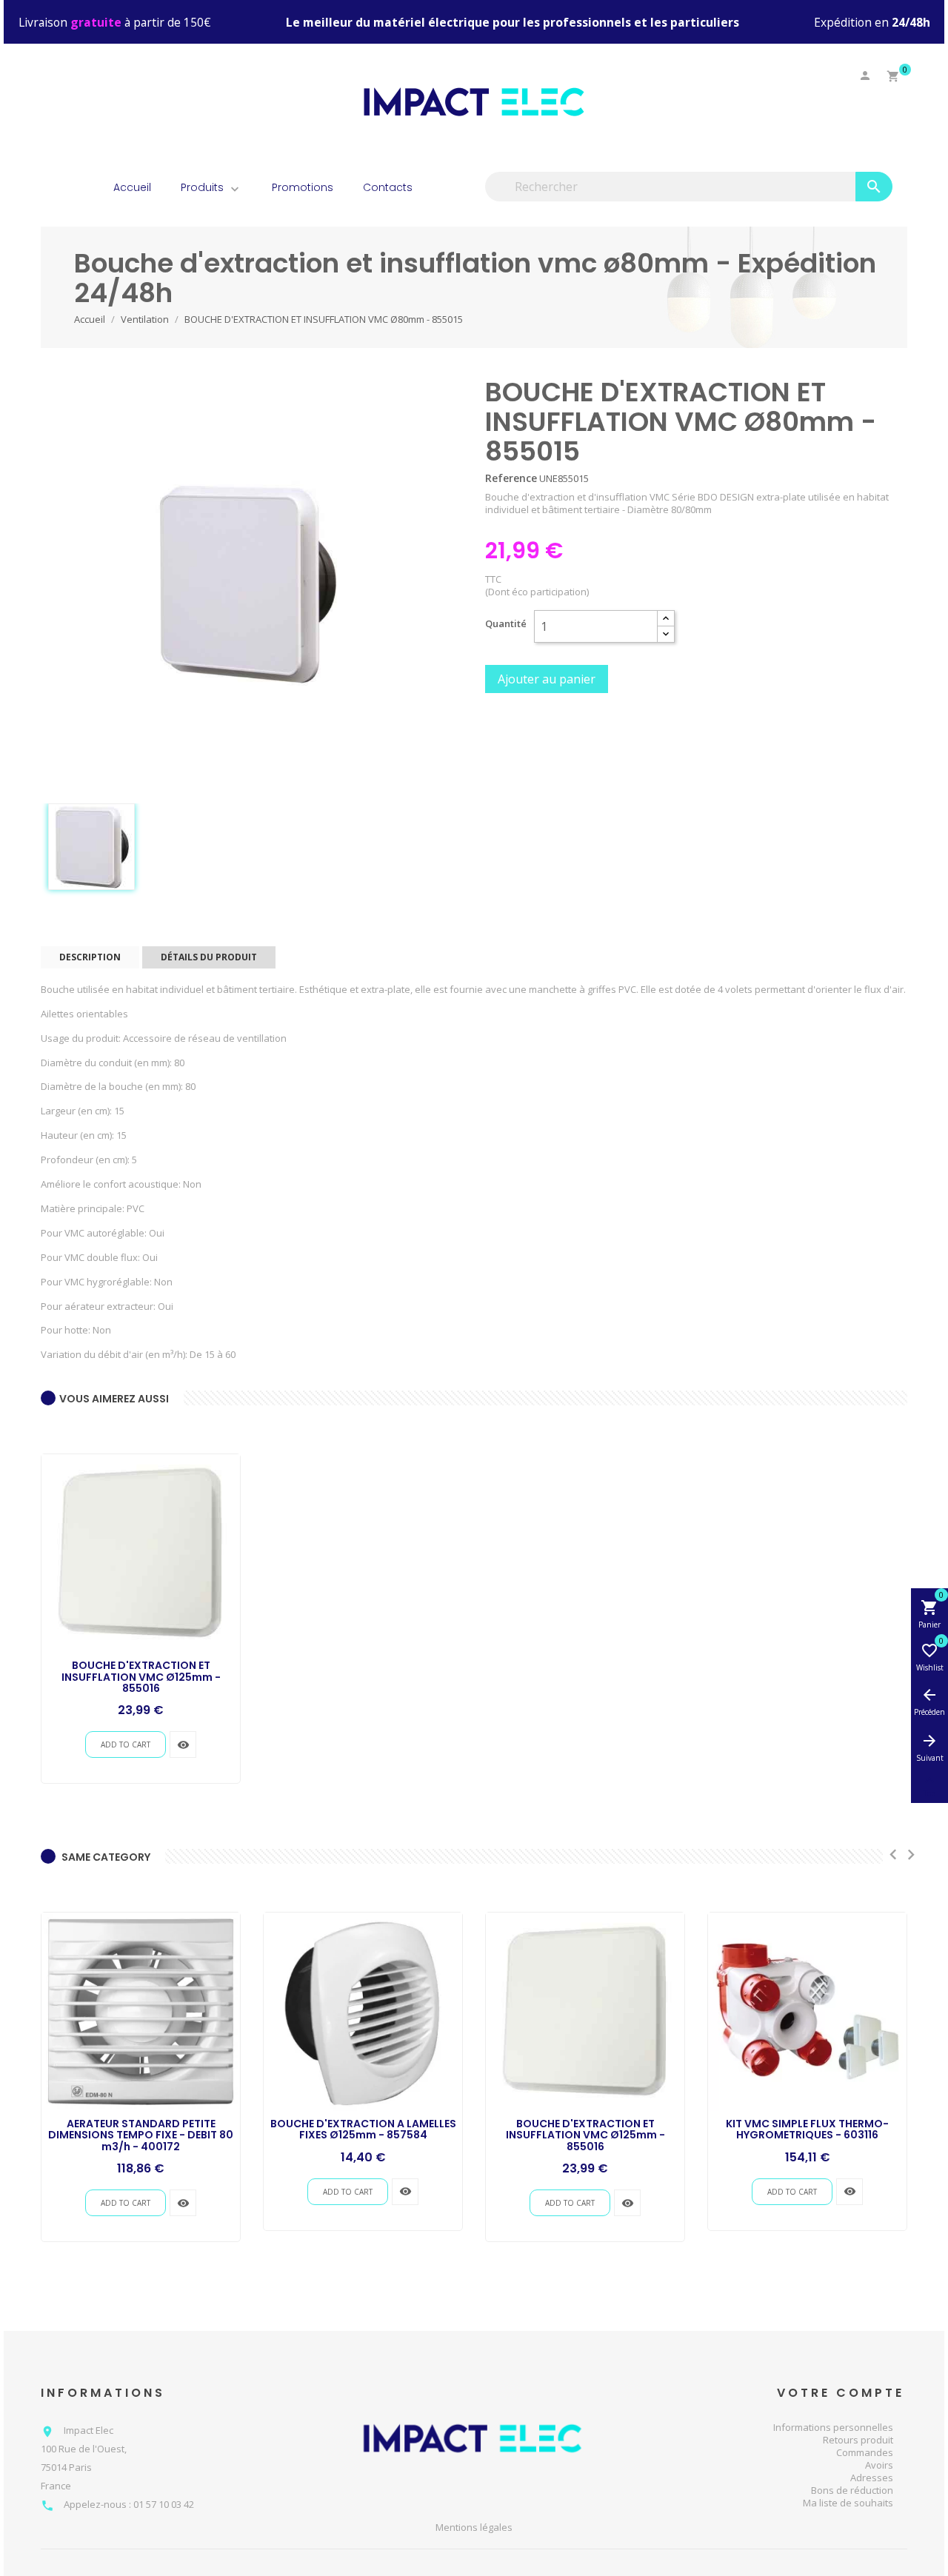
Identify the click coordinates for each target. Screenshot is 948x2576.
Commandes (865, 2452)
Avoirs (879, 2465)
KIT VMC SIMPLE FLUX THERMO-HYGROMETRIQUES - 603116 (807, 2129)
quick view (183, 1745)
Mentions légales (474, 2528)
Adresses (872, 2478)
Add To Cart (126, 1744)
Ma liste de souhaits (848, 2503)
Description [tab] (90, 957)
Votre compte (841, 2393)
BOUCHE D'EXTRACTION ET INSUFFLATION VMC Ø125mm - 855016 (141, 1677)
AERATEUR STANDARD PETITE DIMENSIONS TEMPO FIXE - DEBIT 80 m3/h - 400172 (141, 2135)
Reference (511, 478)
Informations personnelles (833, 2427)
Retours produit (858, 2440)
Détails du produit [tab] (209, 957)
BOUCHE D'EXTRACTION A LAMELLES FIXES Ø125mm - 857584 (363, 2129)
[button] (233, 188)
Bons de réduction (852, 2490)
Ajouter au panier (547, 679)
